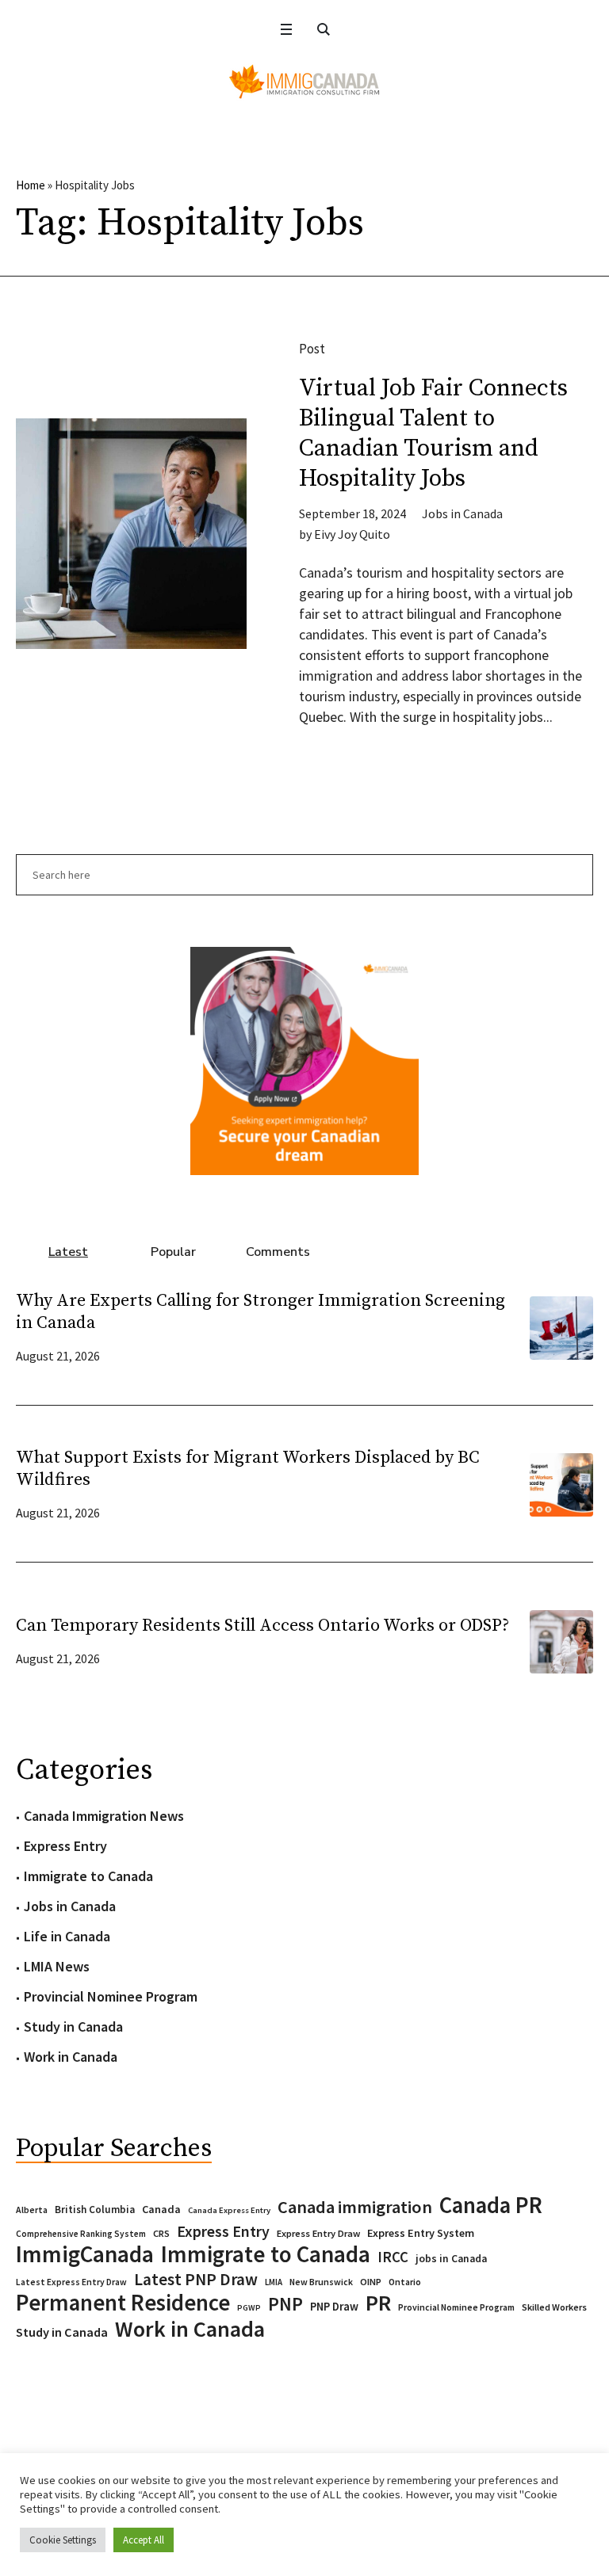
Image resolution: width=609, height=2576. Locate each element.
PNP (285, 2304)
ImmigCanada (85, 2254)
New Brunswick (321, 2282)
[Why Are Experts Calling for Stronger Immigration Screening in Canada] (561, 1326)
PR (378, 2303)
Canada (161, 2209)
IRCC (393, 2257)
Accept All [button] (144, 2540)
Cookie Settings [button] (63, 2540)
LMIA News (57, 1966)
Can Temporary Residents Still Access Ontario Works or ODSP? (262, 1626)
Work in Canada (71, 2057)
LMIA (274, 2282)
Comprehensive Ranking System (81, 2234)
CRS (161, 2233)
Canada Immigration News (104, 1816)
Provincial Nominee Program (111, 1996)
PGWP (249, 2308)
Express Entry (65, 1846)
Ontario (405, 2282)
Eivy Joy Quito (352, 534)
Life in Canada (67, 1936)
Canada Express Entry (229, 2210)
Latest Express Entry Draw (71, 2282)
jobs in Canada (451, 2259)
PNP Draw (334, 2307)
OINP (371, 2282)
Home (31, 185)
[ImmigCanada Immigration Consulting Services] (304, 82)
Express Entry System (421, 2233)
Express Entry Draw (318, 2233)
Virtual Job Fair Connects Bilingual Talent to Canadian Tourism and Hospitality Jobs (433, 433)
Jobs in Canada (462, 513)
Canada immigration (355, 2207)
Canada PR (491, 2205)
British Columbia (95, 2210)
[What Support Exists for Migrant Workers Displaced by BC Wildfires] (561, 1483)
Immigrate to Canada (88, 1876)
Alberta (32, 2210)
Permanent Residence (123, 2303)
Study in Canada (73, 2026)
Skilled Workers (554, 2307)
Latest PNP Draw (196, 2280)
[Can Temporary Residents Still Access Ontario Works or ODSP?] (561, 1640)
